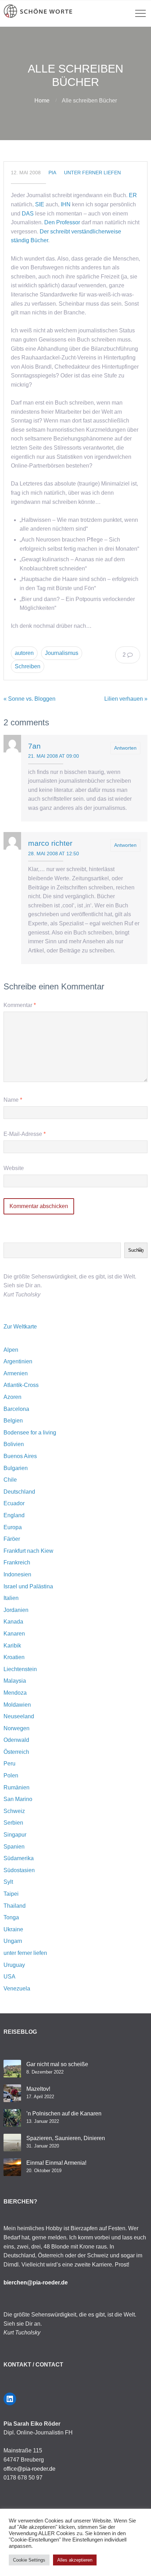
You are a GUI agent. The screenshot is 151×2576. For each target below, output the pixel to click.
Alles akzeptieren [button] (75, 2560)
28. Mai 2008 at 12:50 (54, 854)
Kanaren (14, 1634)
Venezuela (17, 1989)
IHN (66, 204)
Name (13, 1100)
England (14, 1515)
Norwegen (17, 1728)
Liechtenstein (20, 1669)
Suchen (136, 1250)
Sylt (8, 1882)
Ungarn (13, 1941)
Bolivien (14, 1444)
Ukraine (13, 1929)
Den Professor (62, 222)
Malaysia (15, 1681)
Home (42, 101)
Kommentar (20, 1005)
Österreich (16, 1752)
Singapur (15, 1835)
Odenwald (16, 1740)
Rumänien (17, 1787)
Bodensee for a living (30, 1433)
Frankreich (17, 1562)
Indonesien (17, 1574)
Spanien (14, 1847)
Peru (9, 1764)
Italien (11, 1598)
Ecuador (14, 1503)
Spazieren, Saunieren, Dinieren (66, 2138)
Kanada (13, 1622)
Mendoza (15, 1693)
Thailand (15, 1906)
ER (133, 195)
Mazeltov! (38, 2089)
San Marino (18, 1799)
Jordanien (16, 1610)
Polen (11, 1775)
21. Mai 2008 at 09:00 (54, 756)
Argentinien (18, 1361)
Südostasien (19, 1870)
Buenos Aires (20, 1456)
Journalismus (62, 653)
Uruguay (14, 1965)
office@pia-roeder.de (29, 2469)
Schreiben (28, 666)
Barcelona (16, 1409)
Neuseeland (19, 1716)
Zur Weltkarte (20, 1327)
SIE (40, 204)
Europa (13, 1527)
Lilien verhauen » (126, 699)
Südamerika (19, 1858)
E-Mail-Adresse (25, 1134)
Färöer (12, 1539)
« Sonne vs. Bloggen (29, 699)
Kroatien (14, 1657)
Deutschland (19, 1492)
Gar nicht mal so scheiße (57, 2064)
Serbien (13, 1823)
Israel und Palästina (28, 1586)
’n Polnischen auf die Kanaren (64, 2114)
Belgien (13, 1421)
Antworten (125, 748)
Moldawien (17, 1705)
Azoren (12, 1397)
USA (9, 1977)
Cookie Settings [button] (29, 2560)
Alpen (11, 1350)
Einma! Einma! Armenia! (56, 2163)
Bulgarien (16, 1468)
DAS (28, 214)
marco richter (50, 843)
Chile (10, 1480)
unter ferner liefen (92, 173)
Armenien (16, 1373)
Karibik (12, 1646)
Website (14, 1168)
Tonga (11, 1917)
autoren (24, 653)
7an (34, 746)
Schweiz (14, 1811)
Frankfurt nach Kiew (28, 1551)
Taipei (11, 1894)
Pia (52, 173)
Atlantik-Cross (21, 1385)
